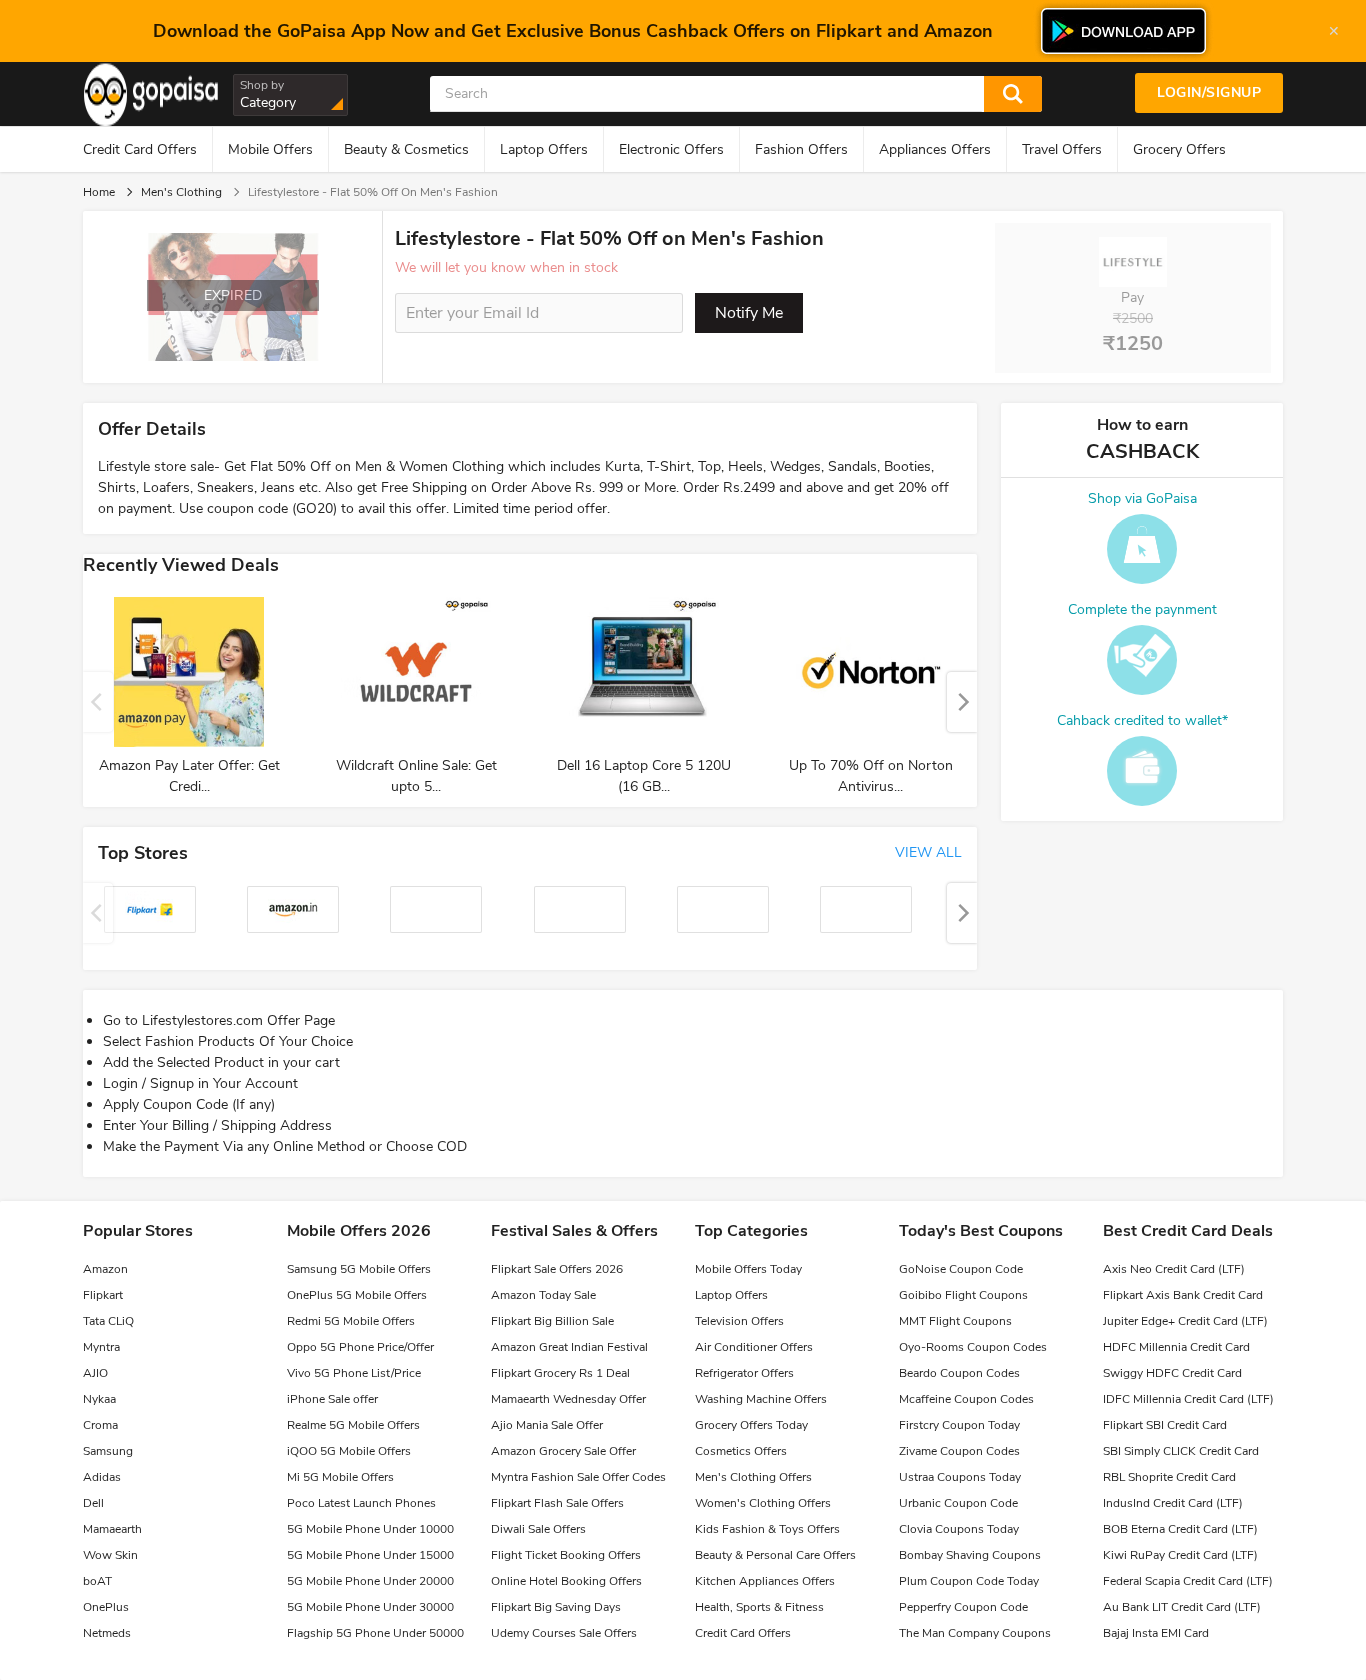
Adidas (102, 1477)
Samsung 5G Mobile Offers (359, 1269)
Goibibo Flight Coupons (963, 1295)
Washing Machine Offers (761, 1399)
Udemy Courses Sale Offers (564, 1633)
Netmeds (107, 1633)
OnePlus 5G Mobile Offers (357, 1295)
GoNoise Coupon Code (961, 1269)
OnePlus (106, 1607)
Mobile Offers (270, 149)
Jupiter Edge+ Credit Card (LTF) (1185, 1321)
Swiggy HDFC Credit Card (1172, 1373)
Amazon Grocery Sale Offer (563, 1451)
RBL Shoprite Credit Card (1169, 1477)
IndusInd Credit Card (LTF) (1173, 1503)
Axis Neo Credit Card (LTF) (1174, 1269)
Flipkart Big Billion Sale (552, 1321)
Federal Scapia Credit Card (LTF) (1188, 1581)
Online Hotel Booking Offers (566, 1581)
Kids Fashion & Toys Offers (767, 1529)
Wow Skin (110, 1555)
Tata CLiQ (108, 1321)
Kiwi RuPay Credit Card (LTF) (1180, 1555)
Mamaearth (112, 1529)
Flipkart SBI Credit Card (1165, 1425)
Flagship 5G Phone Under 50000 (375, 1633)
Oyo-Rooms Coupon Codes (973, 1347)
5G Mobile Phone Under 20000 (370, 1581)
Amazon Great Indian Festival (569, 1347)
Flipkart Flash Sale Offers (557, 1503)
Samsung (108, 1451)
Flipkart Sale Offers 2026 (557, 1269)
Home (99, 192)
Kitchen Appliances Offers (765, 1581)
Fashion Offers (801, 149)
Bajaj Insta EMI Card (1156, 1633)
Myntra (101, 1347)
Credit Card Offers (140, 149)
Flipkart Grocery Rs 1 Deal (560, 1373)
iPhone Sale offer (332, 1399)
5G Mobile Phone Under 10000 (370, 1529)
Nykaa (99, 1399)
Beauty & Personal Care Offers (775, 1555)
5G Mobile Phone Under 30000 (370, 1607)
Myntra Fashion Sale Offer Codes (578, 1477)
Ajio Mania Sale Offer (547, 1425)
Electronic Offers (671, 149)
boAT (97, 1581)
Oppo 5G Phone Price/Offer (360, 1347)
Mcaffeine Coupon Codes (966, 1399)
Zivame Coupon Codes (959, 1451)
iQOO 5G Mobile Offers (349, 1451)
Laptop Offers (544, 149)
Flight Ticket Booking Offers (566, 1555)
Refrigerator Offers (744, 1373)
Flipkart (103, 1295)
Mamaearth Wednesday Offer (568, 1399)
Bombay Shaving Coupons (970, 1555)
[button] (962, 702)
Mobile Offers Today (748, 1269)
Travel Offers (1062, 149)
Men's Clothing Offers (753, 1477)
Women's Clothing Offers (763, 1503)
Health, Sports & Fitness (759, 1607)
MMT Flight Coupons (955, 1321)
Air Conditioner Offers (754, 1347)
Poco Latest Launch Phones (361, 1503)
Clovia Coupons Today (959, 1529)
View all (928, 852)
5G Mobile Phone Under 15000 (370, 1555)
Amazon (105, 1269)
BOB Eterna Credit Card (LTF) (1180, 1529)
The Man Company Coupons (975, 1633)
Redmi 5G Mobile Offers (351, 1321)
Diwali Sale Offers (538, 1529)
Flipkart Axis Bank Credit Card (1183, 1295)
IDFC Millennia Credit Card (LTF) (1188, 1399)
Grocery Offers (1179, 149)
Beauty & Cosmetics (406, 149)
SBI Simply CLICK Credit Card (1181, 1451)
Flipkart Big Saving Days (556, 1607)
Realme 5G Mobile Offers (353, 1425)
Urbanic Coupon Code (958, 1503)
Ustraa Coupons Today (960, 1477)
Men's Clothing (181, 192)
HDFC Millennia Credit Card (1176, 1347)
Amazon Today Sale (543, 1295)
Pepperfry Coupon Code (963, 1607)
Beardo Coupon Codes (959, 1373)
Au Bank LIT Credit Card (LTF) (1182, 1607)
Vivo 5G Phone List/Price (354, 1373)
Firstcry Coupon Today (959, 1425)
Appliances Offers (935, 149)
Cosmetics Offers (741, 1451)
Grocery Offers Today (751, 1425)
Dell (93, 1503)
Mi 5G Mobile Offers (340, 1477)
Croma (100, 1425)
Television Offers (739, 1321)
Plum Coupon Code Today (969, 1581)
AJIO (95, 1373)
